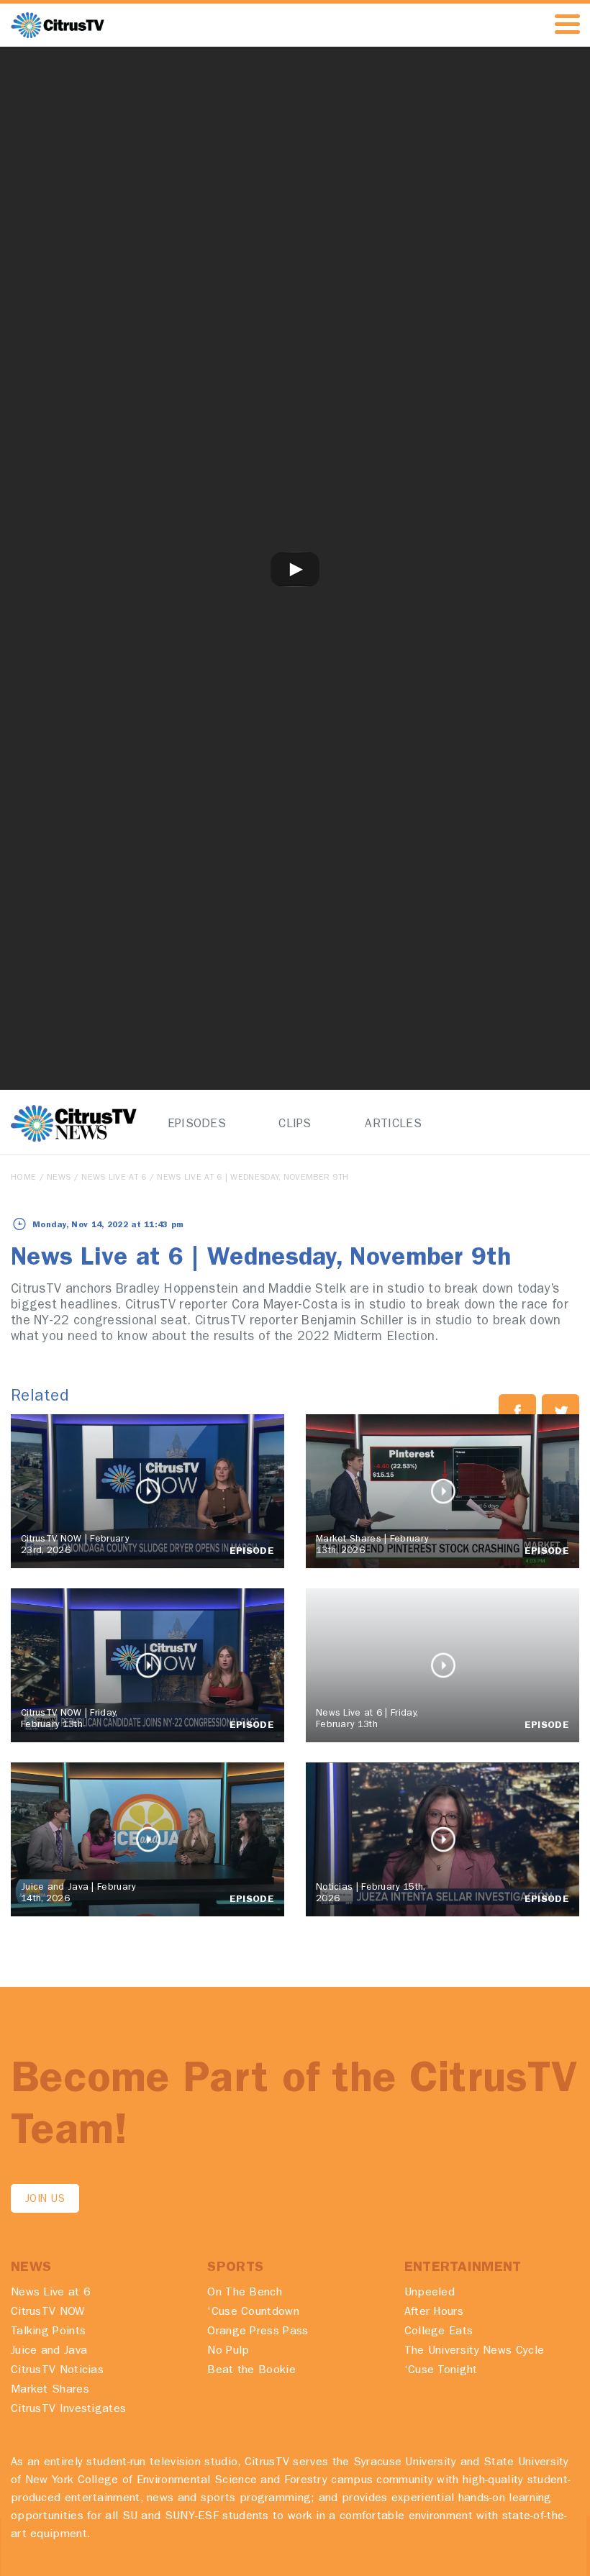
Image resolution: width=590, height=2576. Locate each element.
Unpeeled (430, 2293)
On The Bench (245, 2293)
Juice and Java (49, 2352)
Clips (295, 1125)
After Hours (434, 2313)
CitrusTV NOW (48, 2313)
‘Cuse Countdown (253, 2313)
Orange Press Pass (258, 2332)
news (59, 1178)
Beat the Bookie (251, 2371)
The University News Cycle (475, 2352)
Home (23, 1178)
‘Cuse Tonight (441, 2371)
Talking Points (48, 2332)
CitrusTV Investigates (68, 2410)
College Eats (439, 2332)
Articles (393, 1125)
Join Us (45, 2200)
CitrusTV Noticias (57, 2371)
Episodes (197, 1125)
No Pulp (228, 2352)
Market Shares (50, 2390)
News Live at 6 (114, 1178)
